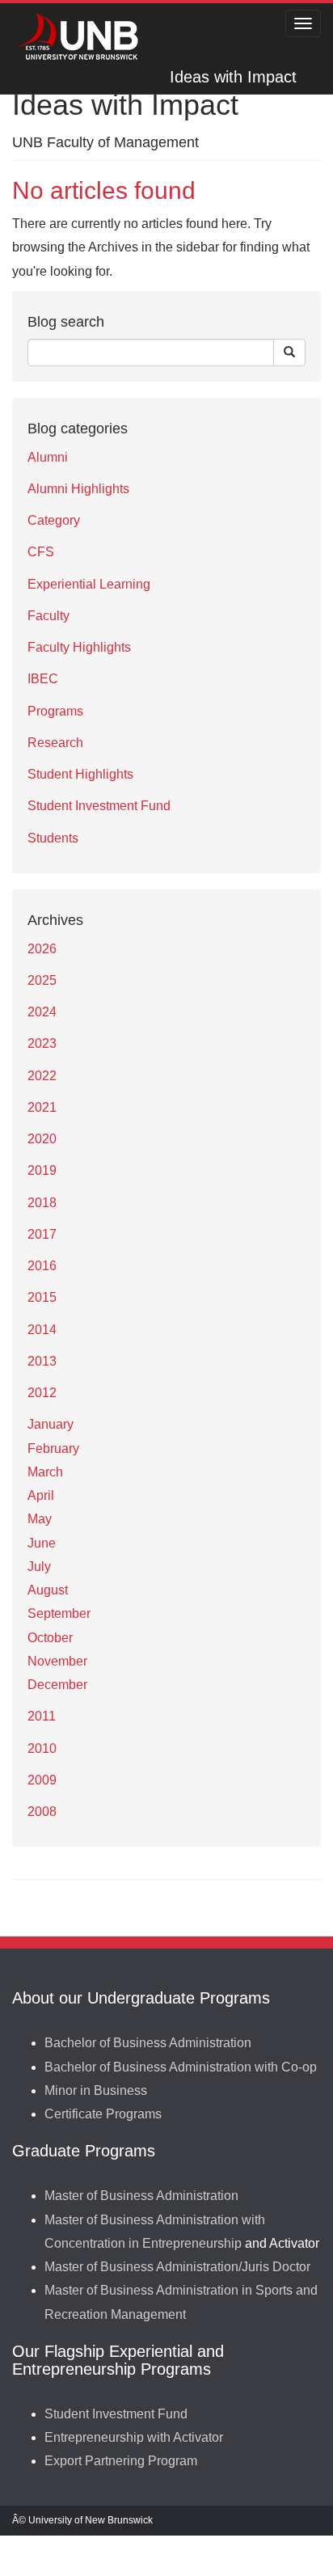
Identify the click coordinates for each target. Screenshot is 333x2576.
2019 (42, 1170)
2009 (42, 1780)
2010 (42, 1748)
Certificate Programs (103, 2114)
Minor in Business (96, 2090)
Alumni (48, 457)
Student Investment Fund (99, 806)
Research (55, 743)
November (57, 1661)
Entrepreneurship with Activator (134, 2437)
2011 (42, 1716)
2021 (42, 1107)
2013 (42, 1361)
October (50, 1638)
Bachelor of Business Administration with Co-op (181, 2067)
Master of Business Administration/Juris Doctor (177, 2267)
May (40, 1519)
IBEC (43, 679)
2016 (42, 1266)
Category (54, 520)
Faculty (48, 616)
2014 (42, 1330)
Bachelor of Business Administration (148, 2043)
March (45, 1472)
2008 (42, 1812)
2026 (42, 949)
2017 (42, 1234)
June (42, 1543)
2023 (42, 1043)
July (39, 1567)
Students (53, 838)
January (51, 1424)
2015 (42, 1297)
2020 (42, 1139)
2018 (42, 1203)
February (53, 1448)
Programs (55, 711)
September (59, 1613)
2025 (42, 980)
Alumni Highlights (78, 489)
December (57, 1685)
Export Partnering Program (121, 2461)
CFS (41, 552)
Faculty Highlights (79, 647)
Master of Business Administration (141, 2196)
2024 (42, 1012)
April (41, 1495)
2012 (42, 1393)
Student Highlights (80, 774)
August (48, 1590)
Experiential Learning (89, 584)
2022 (42, 1076)
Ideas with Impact (233, 77)
